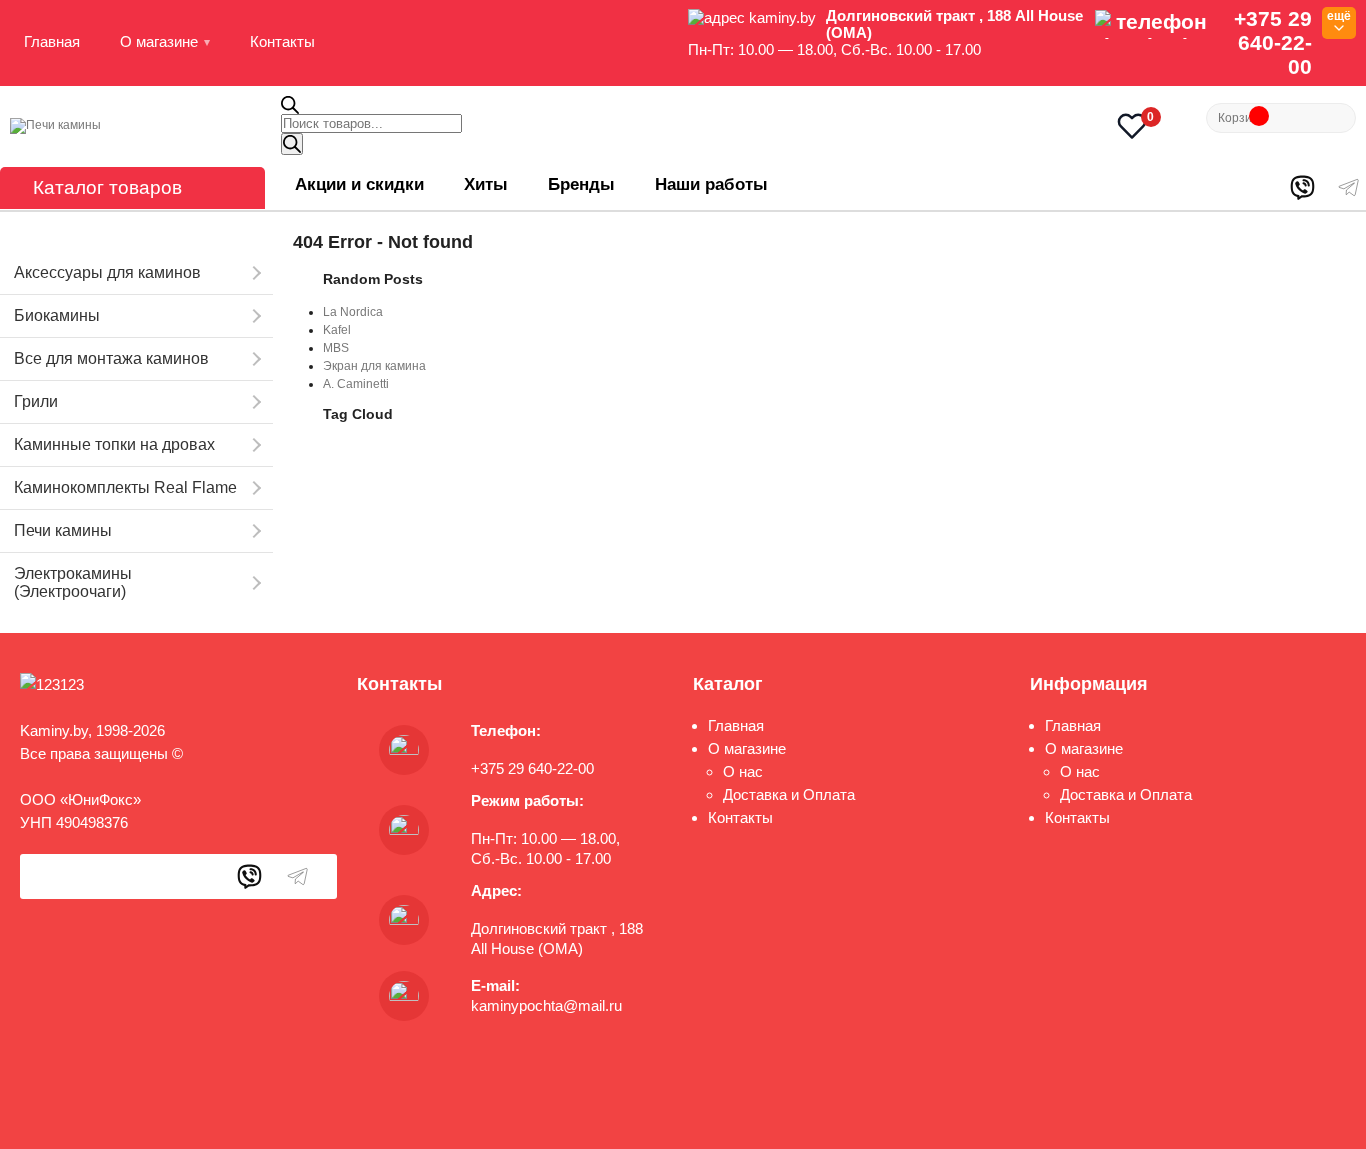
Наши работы (711, 184)
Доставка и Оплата (789, 794)
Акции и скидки (359, 184)
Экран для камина (374, 366)
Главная (52, 41)
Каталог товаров (107, 187)
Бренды (581, 184)
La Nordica (353, 312)
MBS (336, 348)
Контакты (282, 41)
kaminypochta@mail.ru (546, 1005)
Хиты (486, 184)
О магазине (159, 41)
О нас (743, 771)
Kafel (337, 330)
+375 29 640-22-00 (1273, 42)
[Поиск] (292, 144)
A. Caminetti (356, 384)
